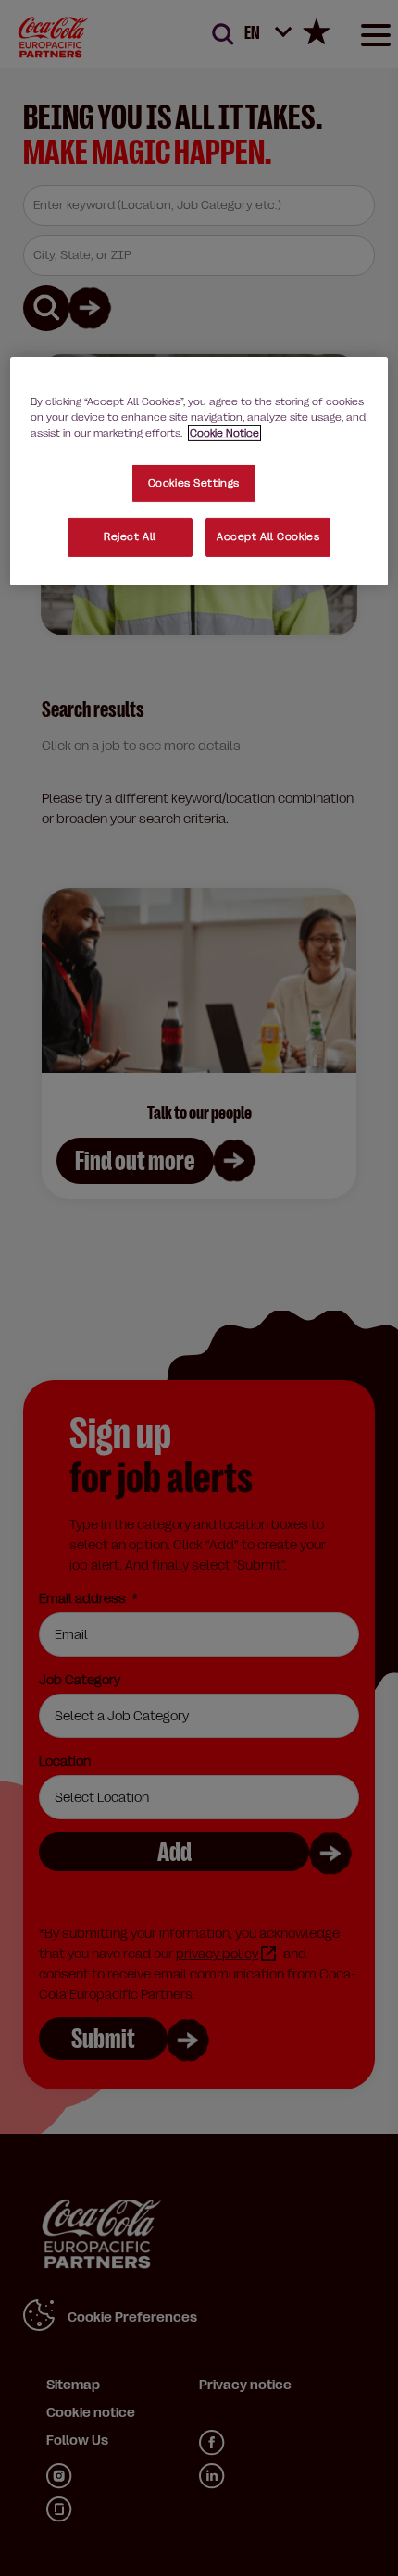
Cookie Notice (224, 433)
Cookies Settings (194, 483)
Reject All (130, 537)
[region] (199, 471)
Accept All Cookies (268, 537)
